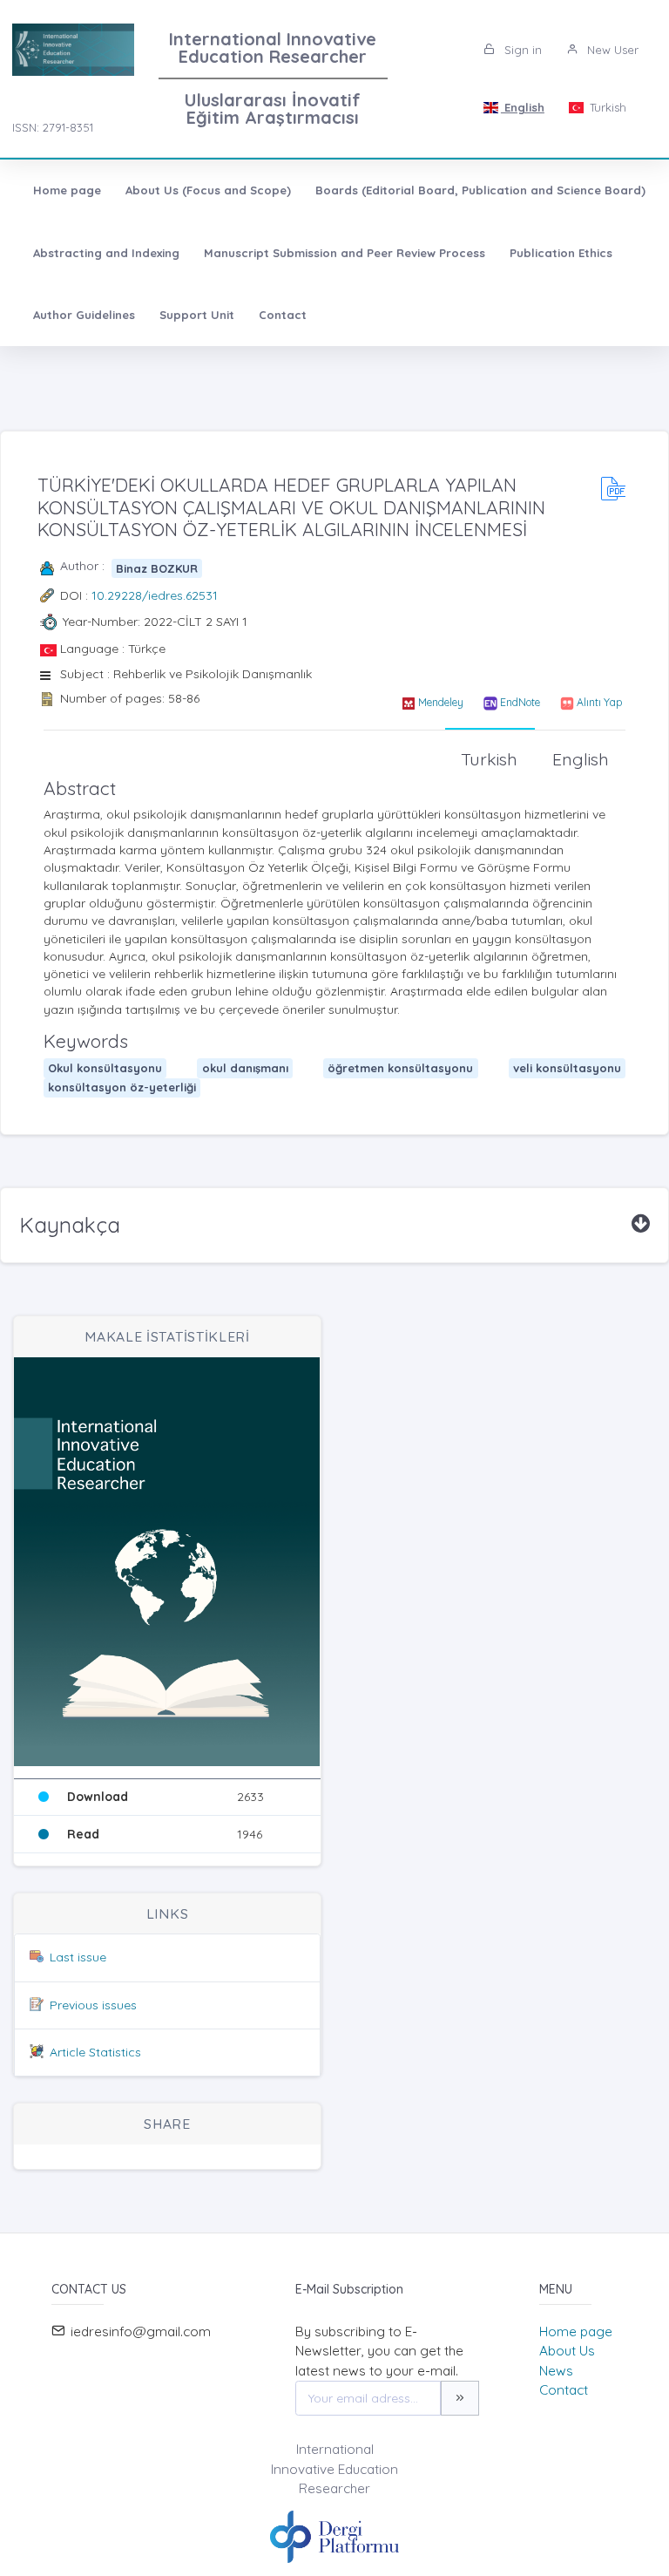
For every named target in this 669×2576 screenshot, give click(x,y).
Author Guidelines (84, 315)
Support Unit (197, 315)
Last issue (78, 1957)
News (556, 2371)
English (523, 107)
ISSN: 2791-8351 (53, 127)
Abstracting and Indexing (106, 253)
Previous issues (93, 2005)
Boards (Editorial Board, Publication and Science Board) (480, 190)
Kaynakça (70, 1225)
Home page (67, 190)
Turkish (606, 107)
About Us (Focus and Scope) (208, 190)
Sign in (521, 50)
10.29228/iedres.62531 (155, 595)
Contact (283, 315)
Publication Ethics (561, 253)
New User (611, 50)
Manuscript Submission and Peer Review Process (345, 253)
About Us (567, 2351)
